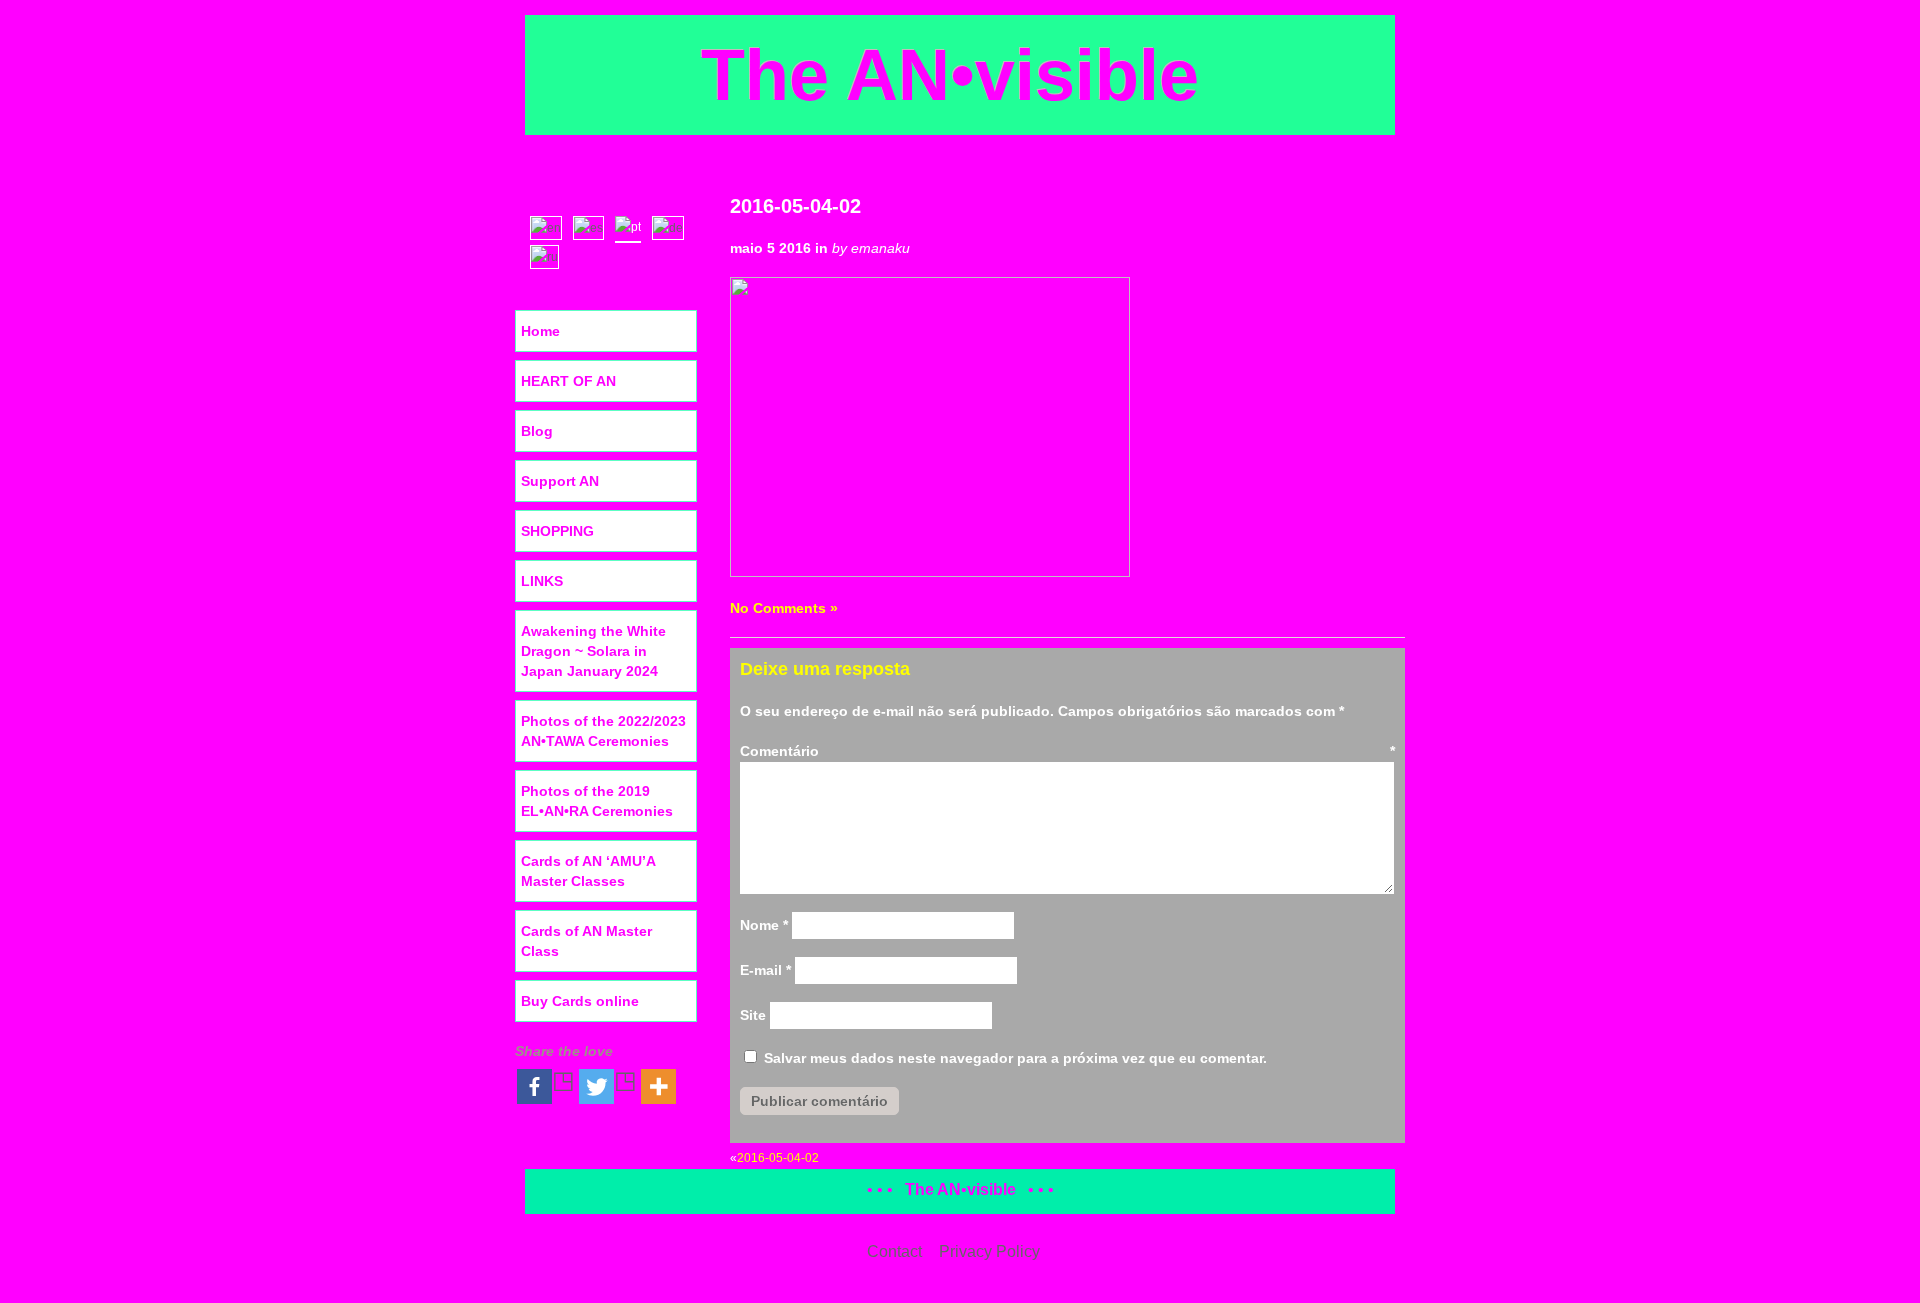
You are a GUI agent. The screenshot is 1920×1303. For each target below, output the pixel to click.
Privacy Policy (989, 1251)
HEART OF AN (568, 381)
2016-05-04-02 (795, 206)
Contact (894, 1251)
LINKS (542, 581)
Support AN (560, 481)
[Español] (593, 226)
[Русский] (549, 255)
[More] (658, 1086)
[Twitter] (608, 1086)
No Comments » (784, 608)
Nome (764, 925)
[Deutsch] (672, 226)
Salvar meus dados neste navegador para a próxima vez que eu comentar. (1015, 1058)
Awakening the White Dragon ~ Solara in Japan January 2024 (593, 651)
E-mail (765, 970)
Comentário (1067, 751)
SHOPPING (557, 531)
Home (540, 331)
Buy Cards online (580, 1001)
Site (753, 1015)
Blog (537, 431)
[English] (550, 226)
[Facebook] (546, 1086)
